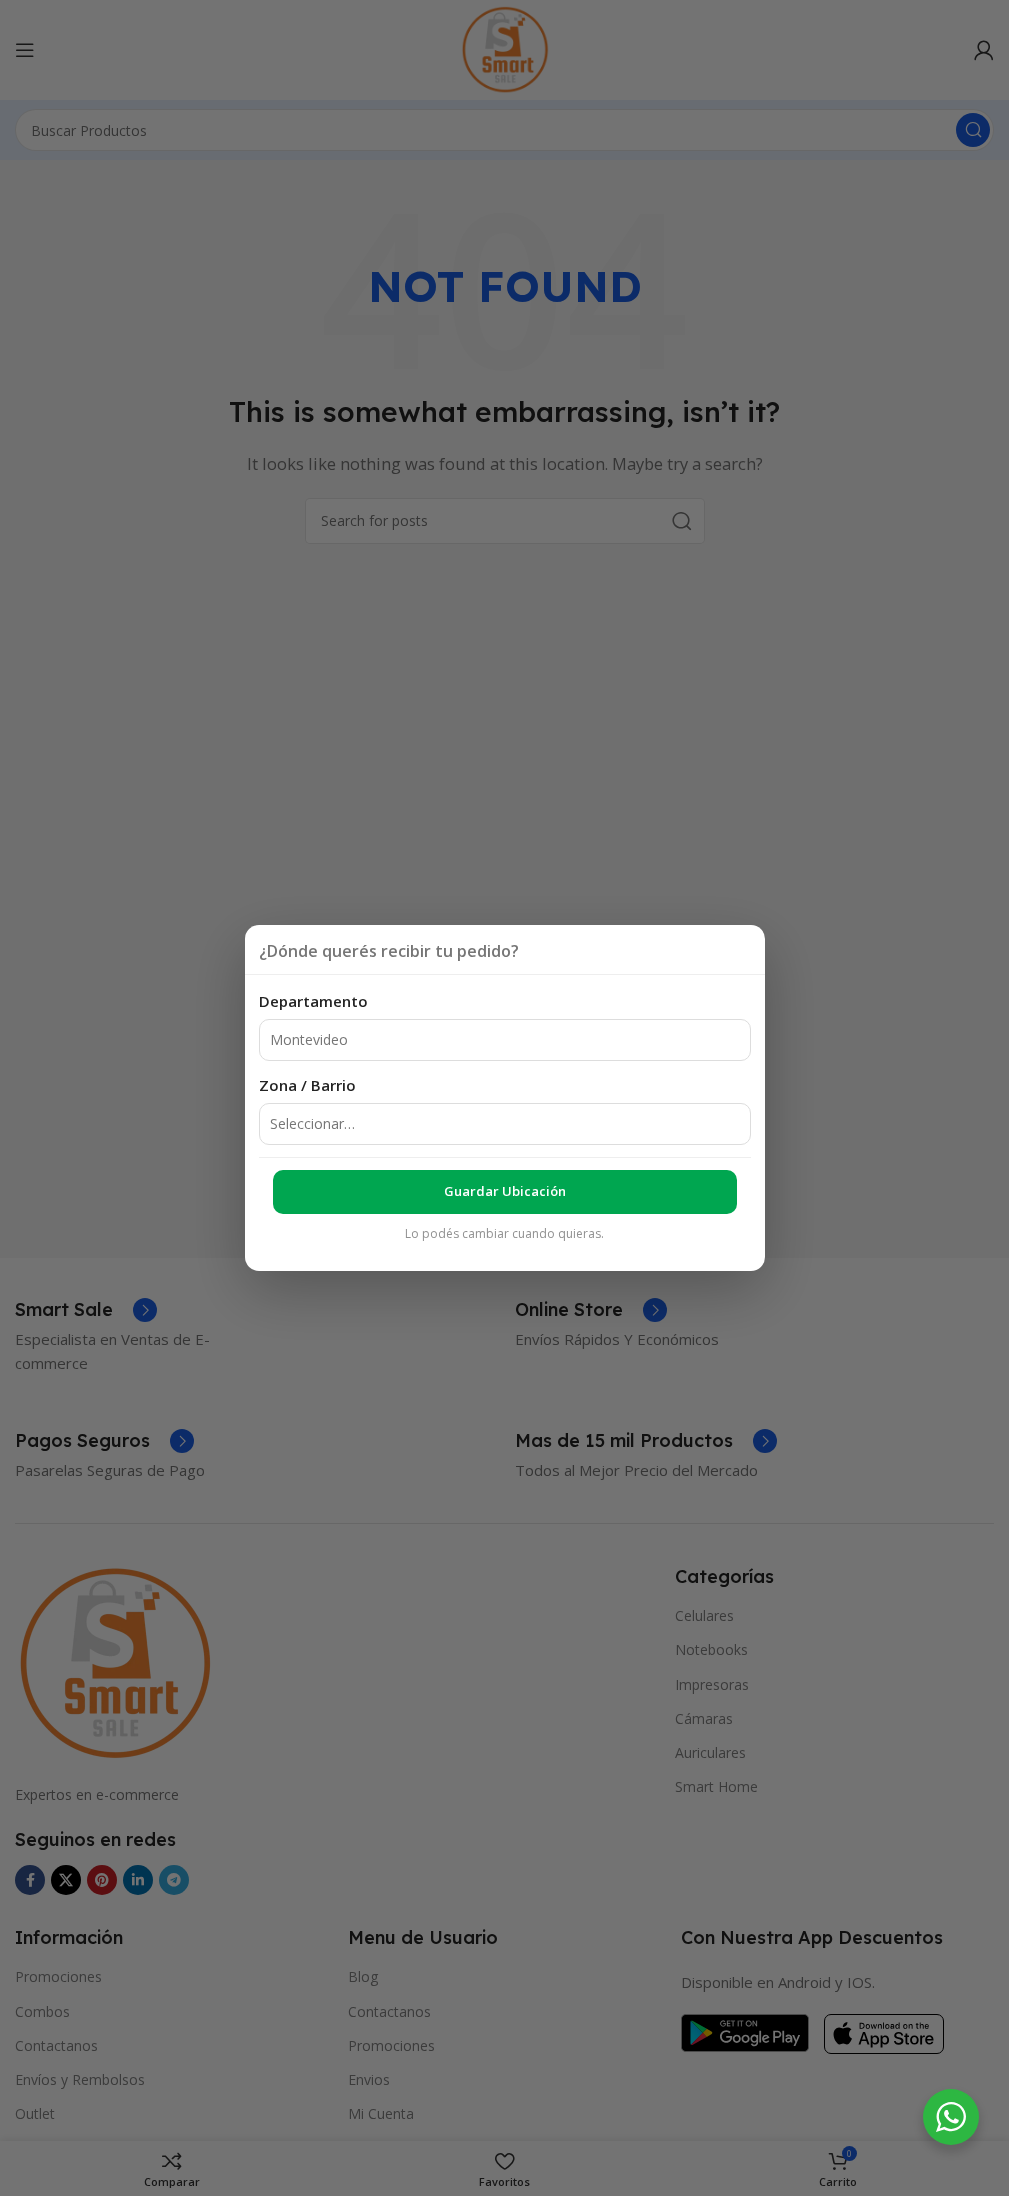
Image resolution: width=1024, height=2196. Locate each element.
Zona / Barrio (307, 1085)
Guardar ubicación (505, 1191)
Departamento (313, 1001)
